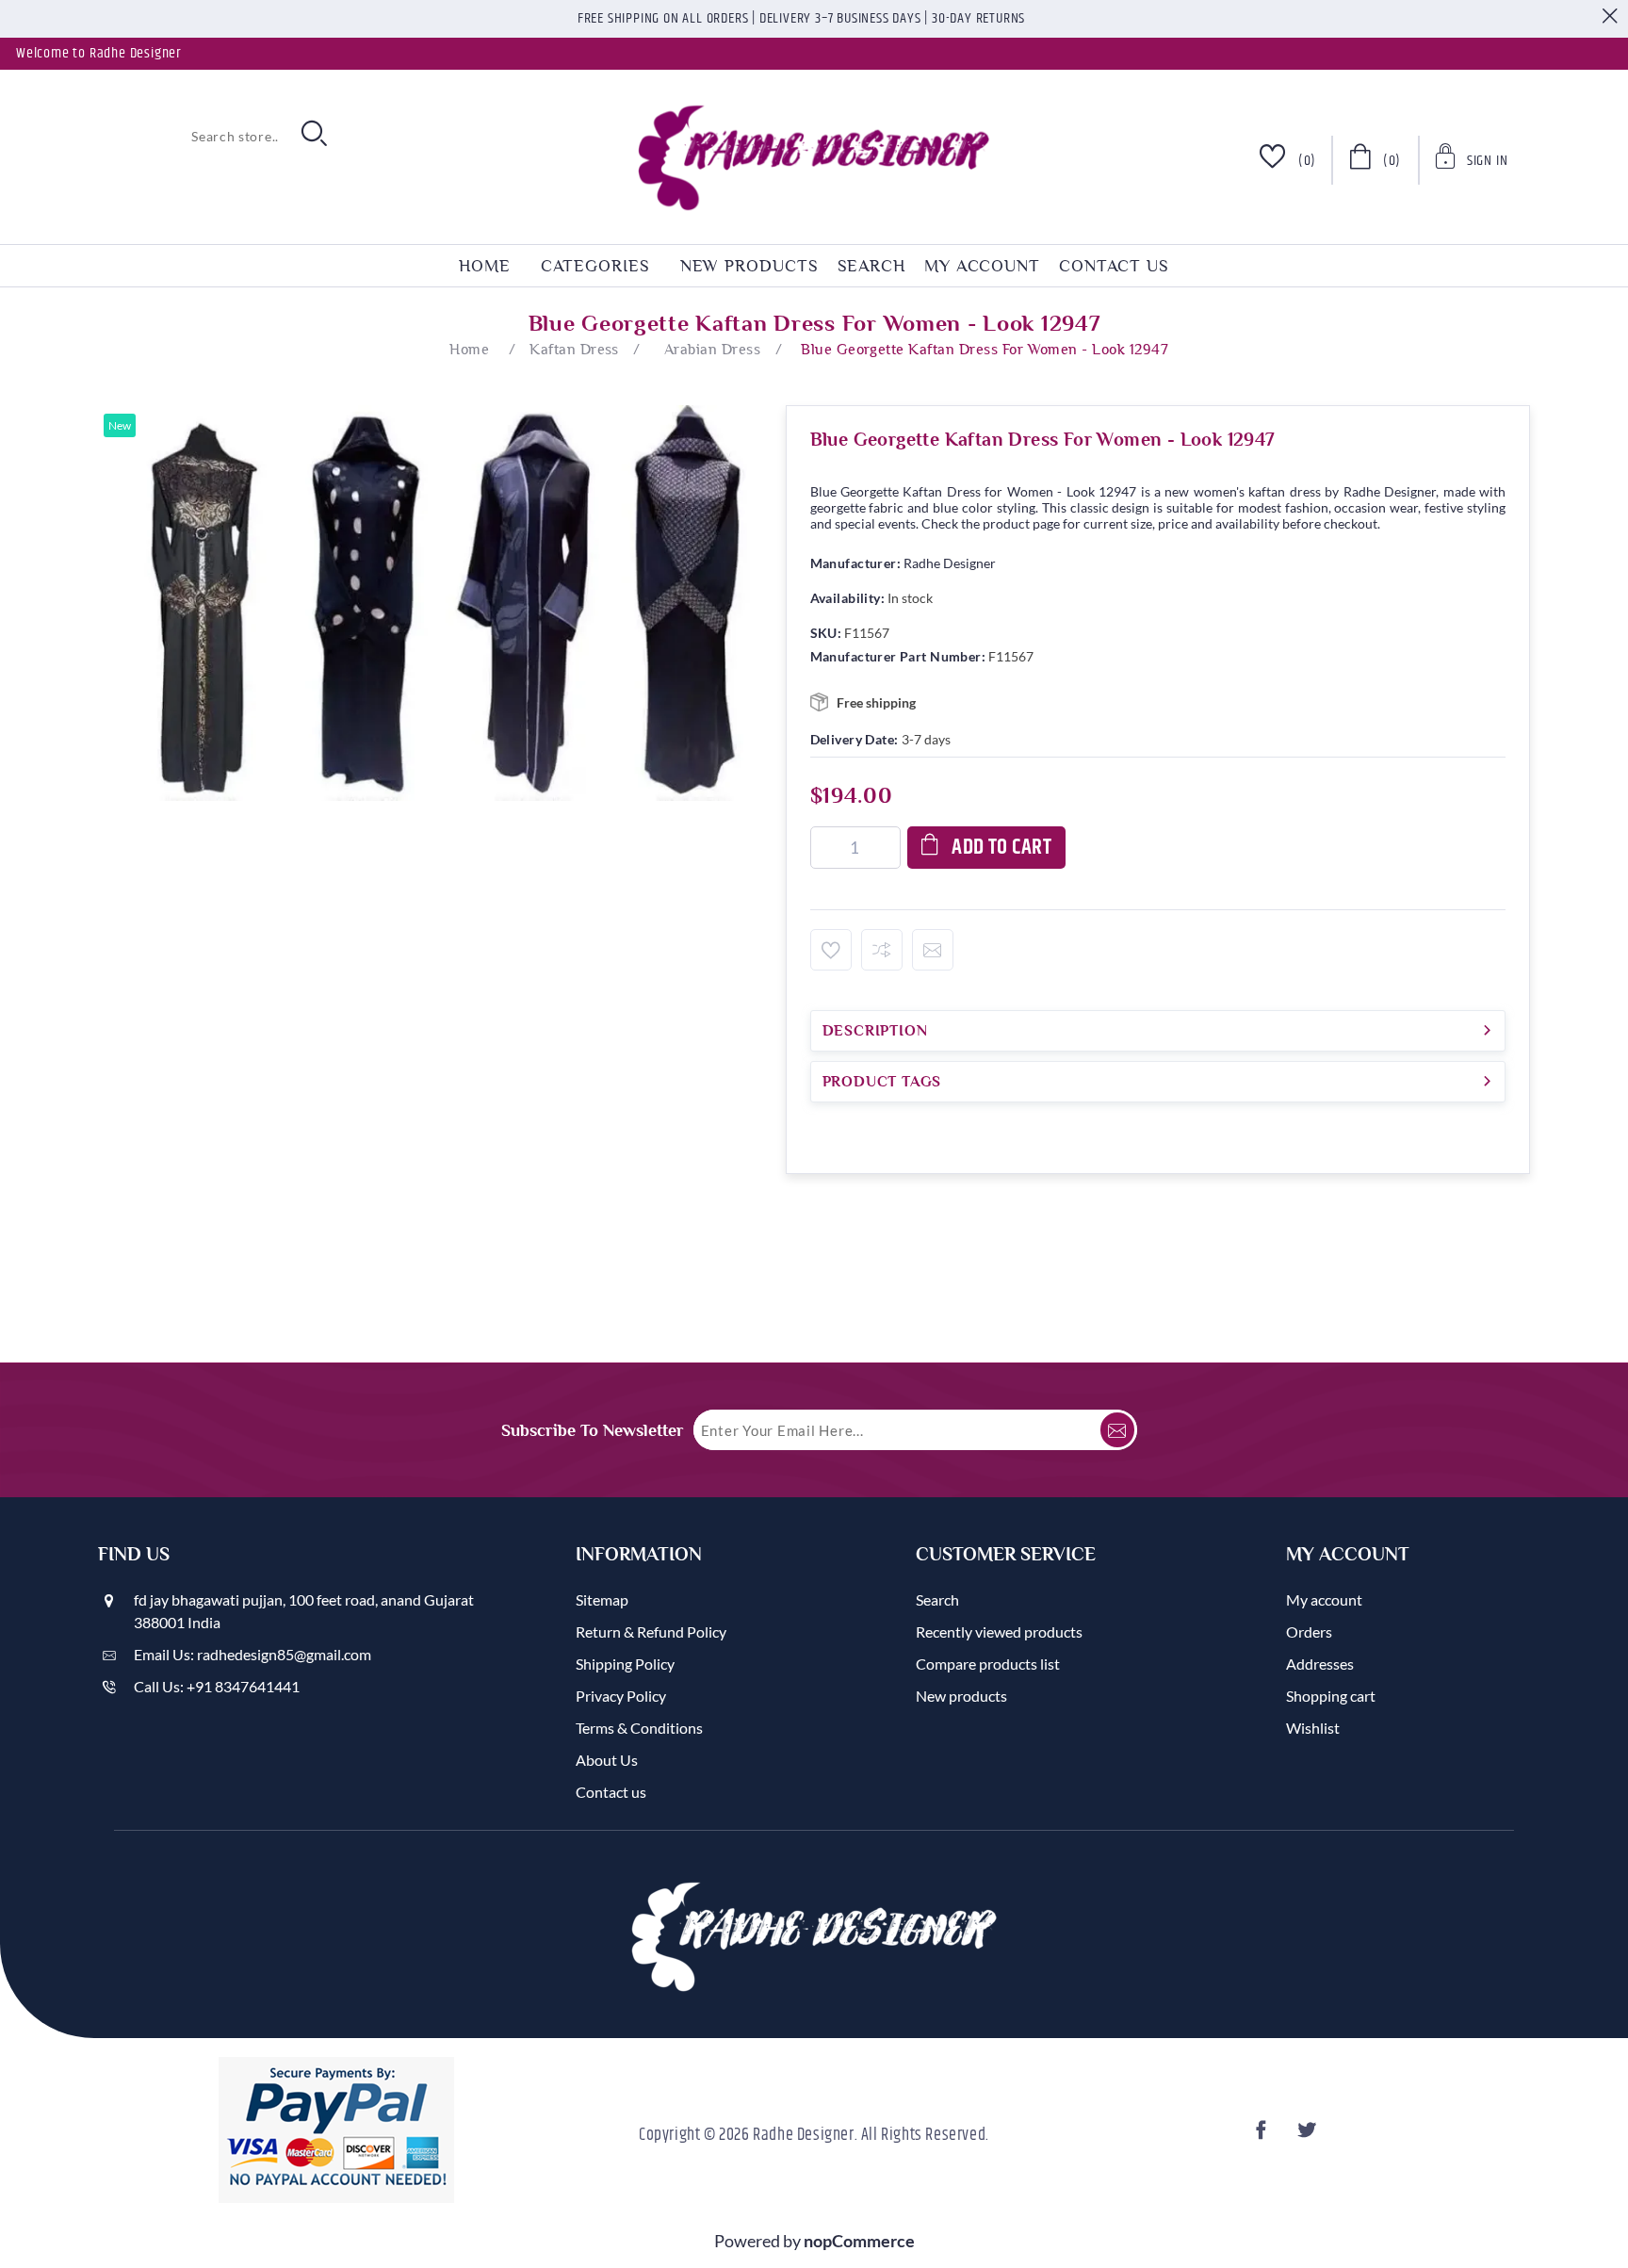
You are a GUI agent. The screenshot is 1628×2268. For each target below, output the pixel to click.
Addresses (1320, 1664)
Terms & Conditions (639, 1728)
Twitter (1310, 2136)
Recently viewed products (999, 1632)
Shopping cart (1331, 1696)
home (485, 266)
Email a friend (933, 950)
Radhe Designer (950, 563)
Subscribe (1117, 1430)
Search (871, 266)
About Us (607, 1760)
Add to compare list (882, 950)
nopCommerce (859, 2241)
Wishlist (1313, 1728)
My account (982, 266)
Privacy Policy (621, 1696)
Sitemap (602, 1599)
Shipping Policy (625, 1664)
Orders (1309, 1632)
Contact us (1114, 266)
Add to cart (1001, 848)
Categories (595, 266)
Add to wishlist (831, 950)
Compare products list (988, 1664)
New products (749, 266)
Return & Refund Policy (651, 1632)
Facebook (1264, 2136)
